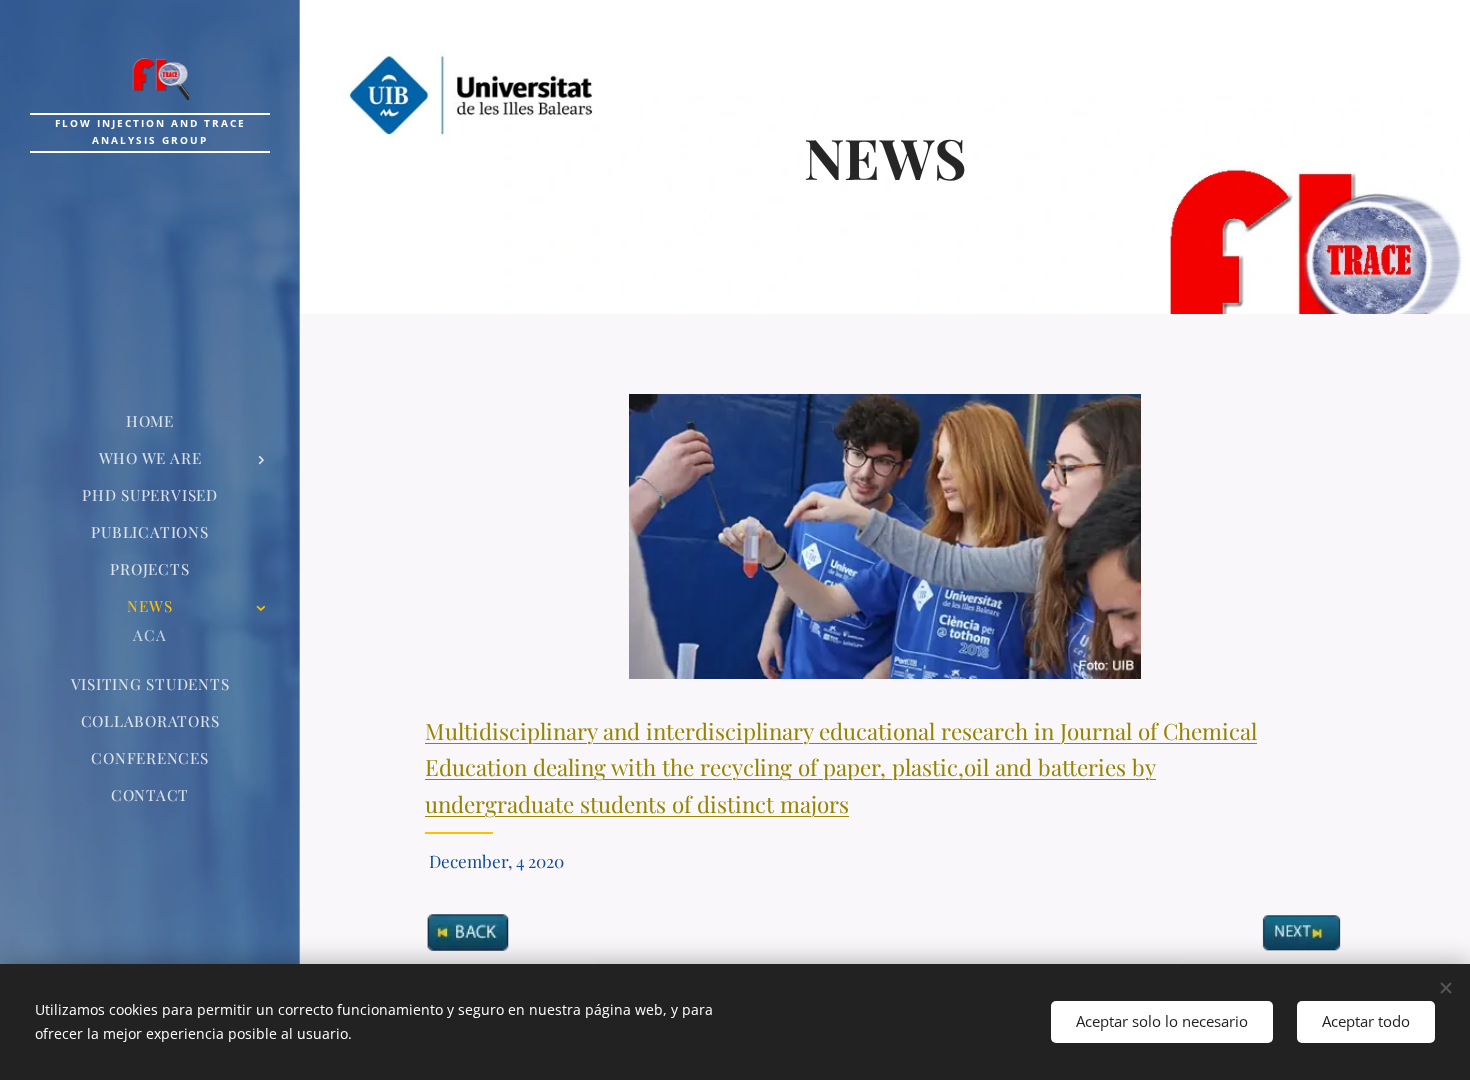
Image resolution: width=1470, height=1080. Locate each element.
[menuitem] (150, 421)
